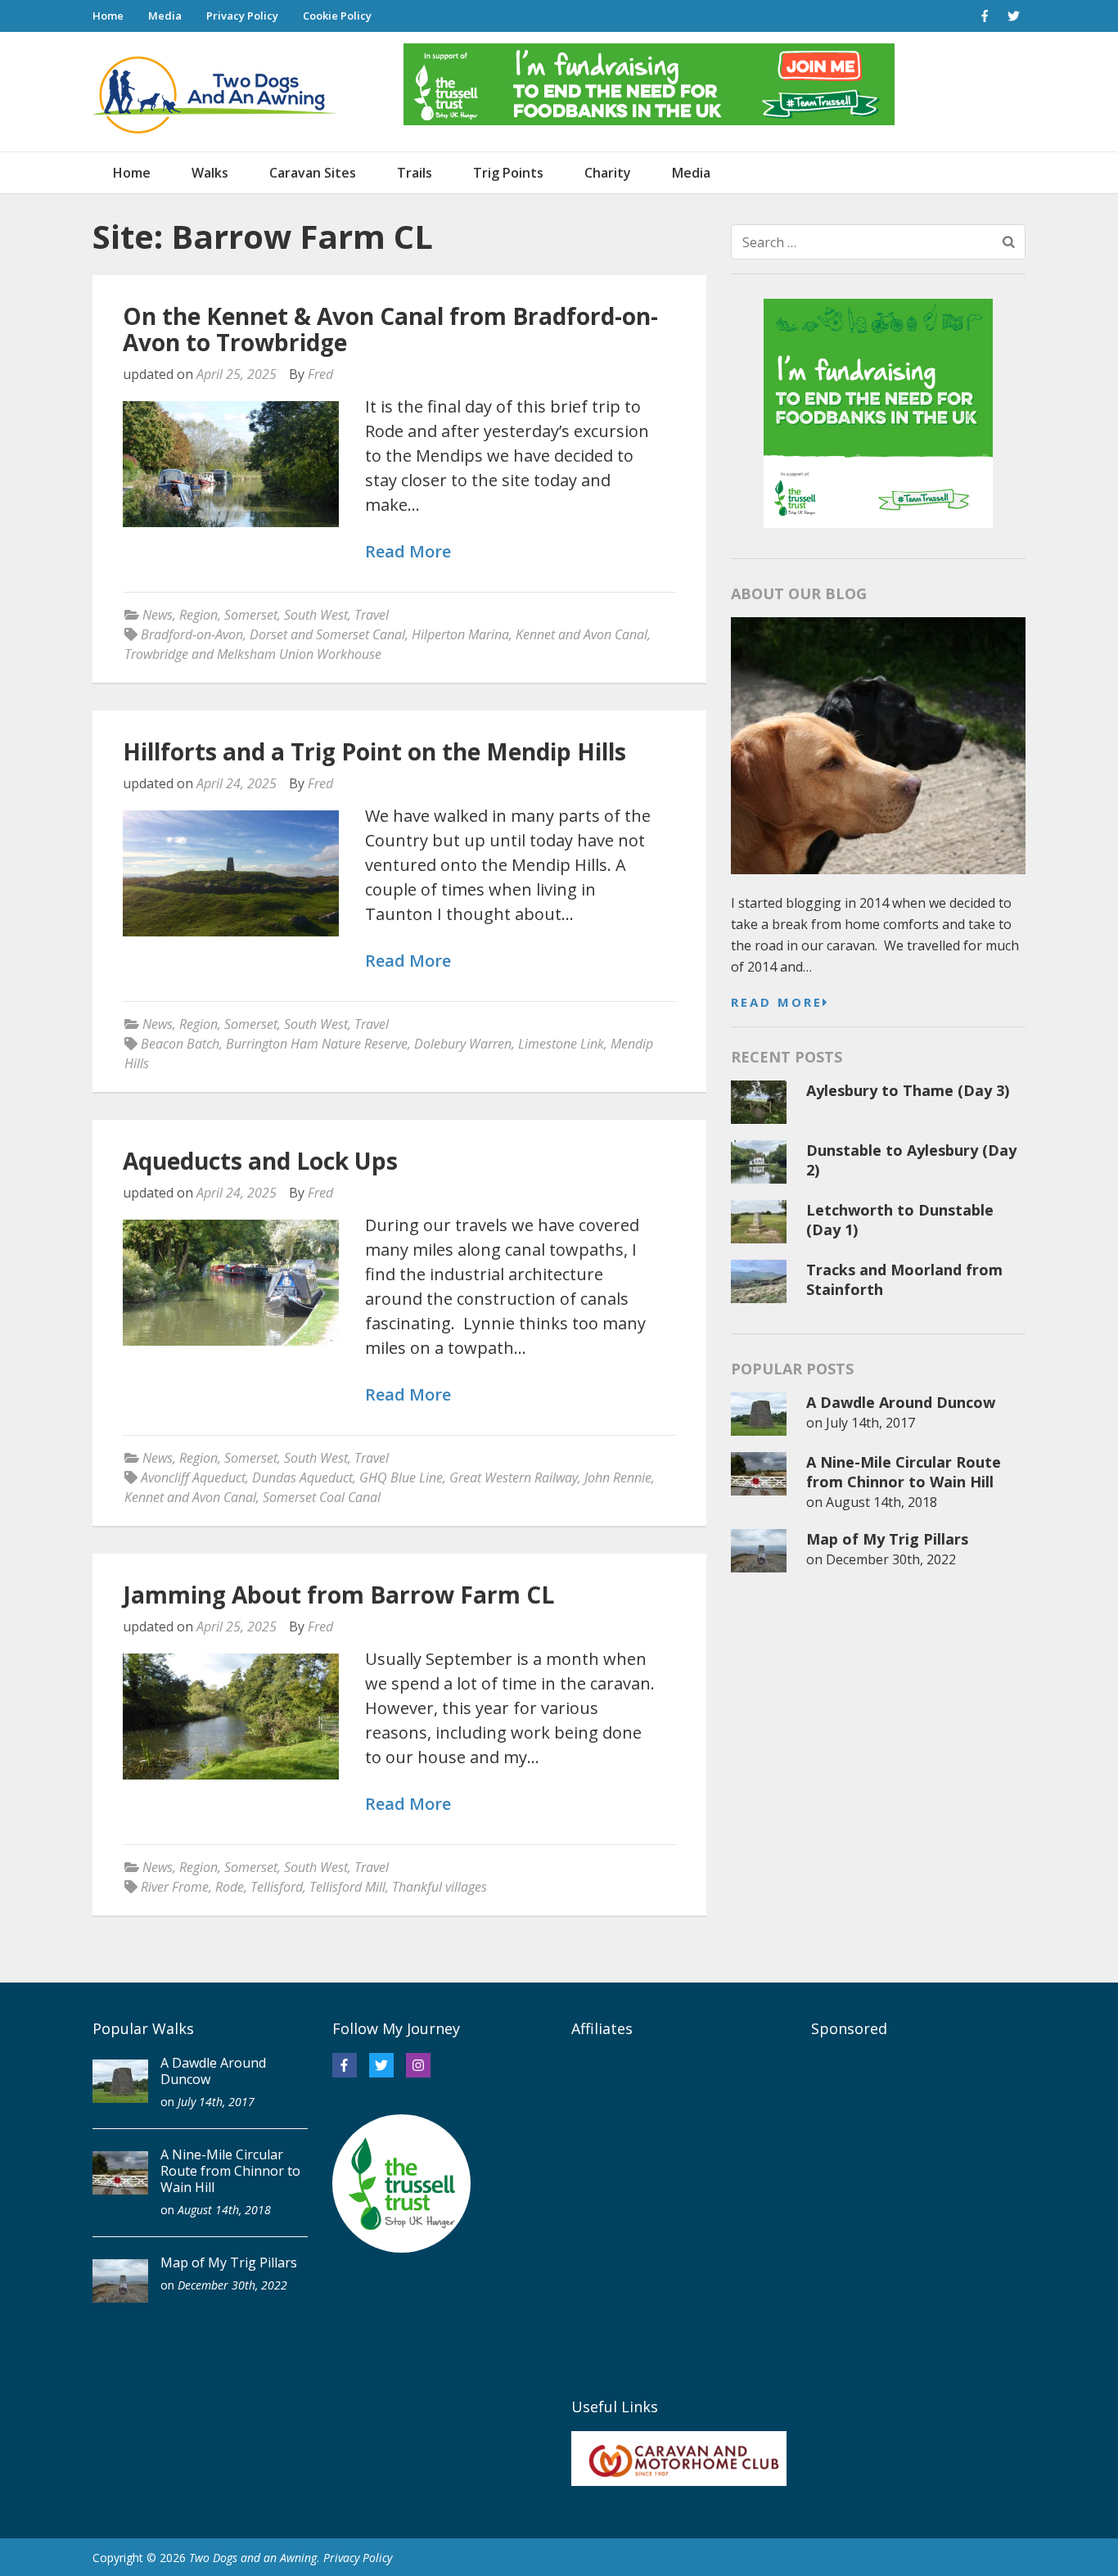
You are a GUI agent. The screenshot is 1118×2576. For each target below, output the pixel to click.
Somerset (251, 615)
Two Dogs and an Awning (253, 2558)
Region (198, 615)
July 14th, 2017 (870, 1423)
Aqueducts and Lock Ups (260, 1161)
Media (165, 16)
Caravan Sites (313, 173)
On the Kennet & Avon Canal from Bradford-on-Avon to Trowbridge (390, 329)
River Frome (175, 1887)
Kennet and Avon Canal (582, 634)
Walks (210, 173)
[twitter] (1013, 16)
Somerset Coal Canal (322, 1497)
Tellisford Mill (347, 1887)
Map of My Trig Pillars (887, 1539)
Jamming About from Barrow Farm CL (338, 1595)
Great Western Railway (514, 1477)
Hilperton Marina (460, 634)
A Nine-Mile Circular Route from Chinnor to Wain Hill (904, 1472)
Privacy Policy (242, 16)
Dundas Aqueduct (302, 1477)
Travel (372, 615)
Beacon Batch (180, 1044)
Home (108, 16)
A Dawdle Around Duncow (901, 1402)
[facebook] (985, 16)
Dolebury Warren (463, 1044)
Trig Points (508, 173)
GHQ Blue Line (401, 1477)
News (158, 615)
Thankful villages (440, 1887)
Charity (608, 173)
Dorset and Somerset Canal (327, 634)
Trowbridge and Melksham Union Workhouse (253, 654)
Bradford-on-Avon (192, 634)
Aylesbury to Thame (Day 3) (908, 1090)
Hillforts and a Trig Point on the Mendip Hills (374, 751)
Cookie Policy (337, 16)
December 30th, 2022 (891, 1559)
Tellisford (277, 1887)
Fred (320, 374)
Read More (408, 552)
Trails (415, 173)
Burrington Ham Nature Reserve (317, 1044)
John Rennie (618, 1477)
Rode (230, 1887)
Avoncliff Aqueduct (193, 1477)
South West (316, 615)
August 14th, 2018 (881, 1502)
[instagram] (418, 2065)
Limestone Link (561, 1044)
